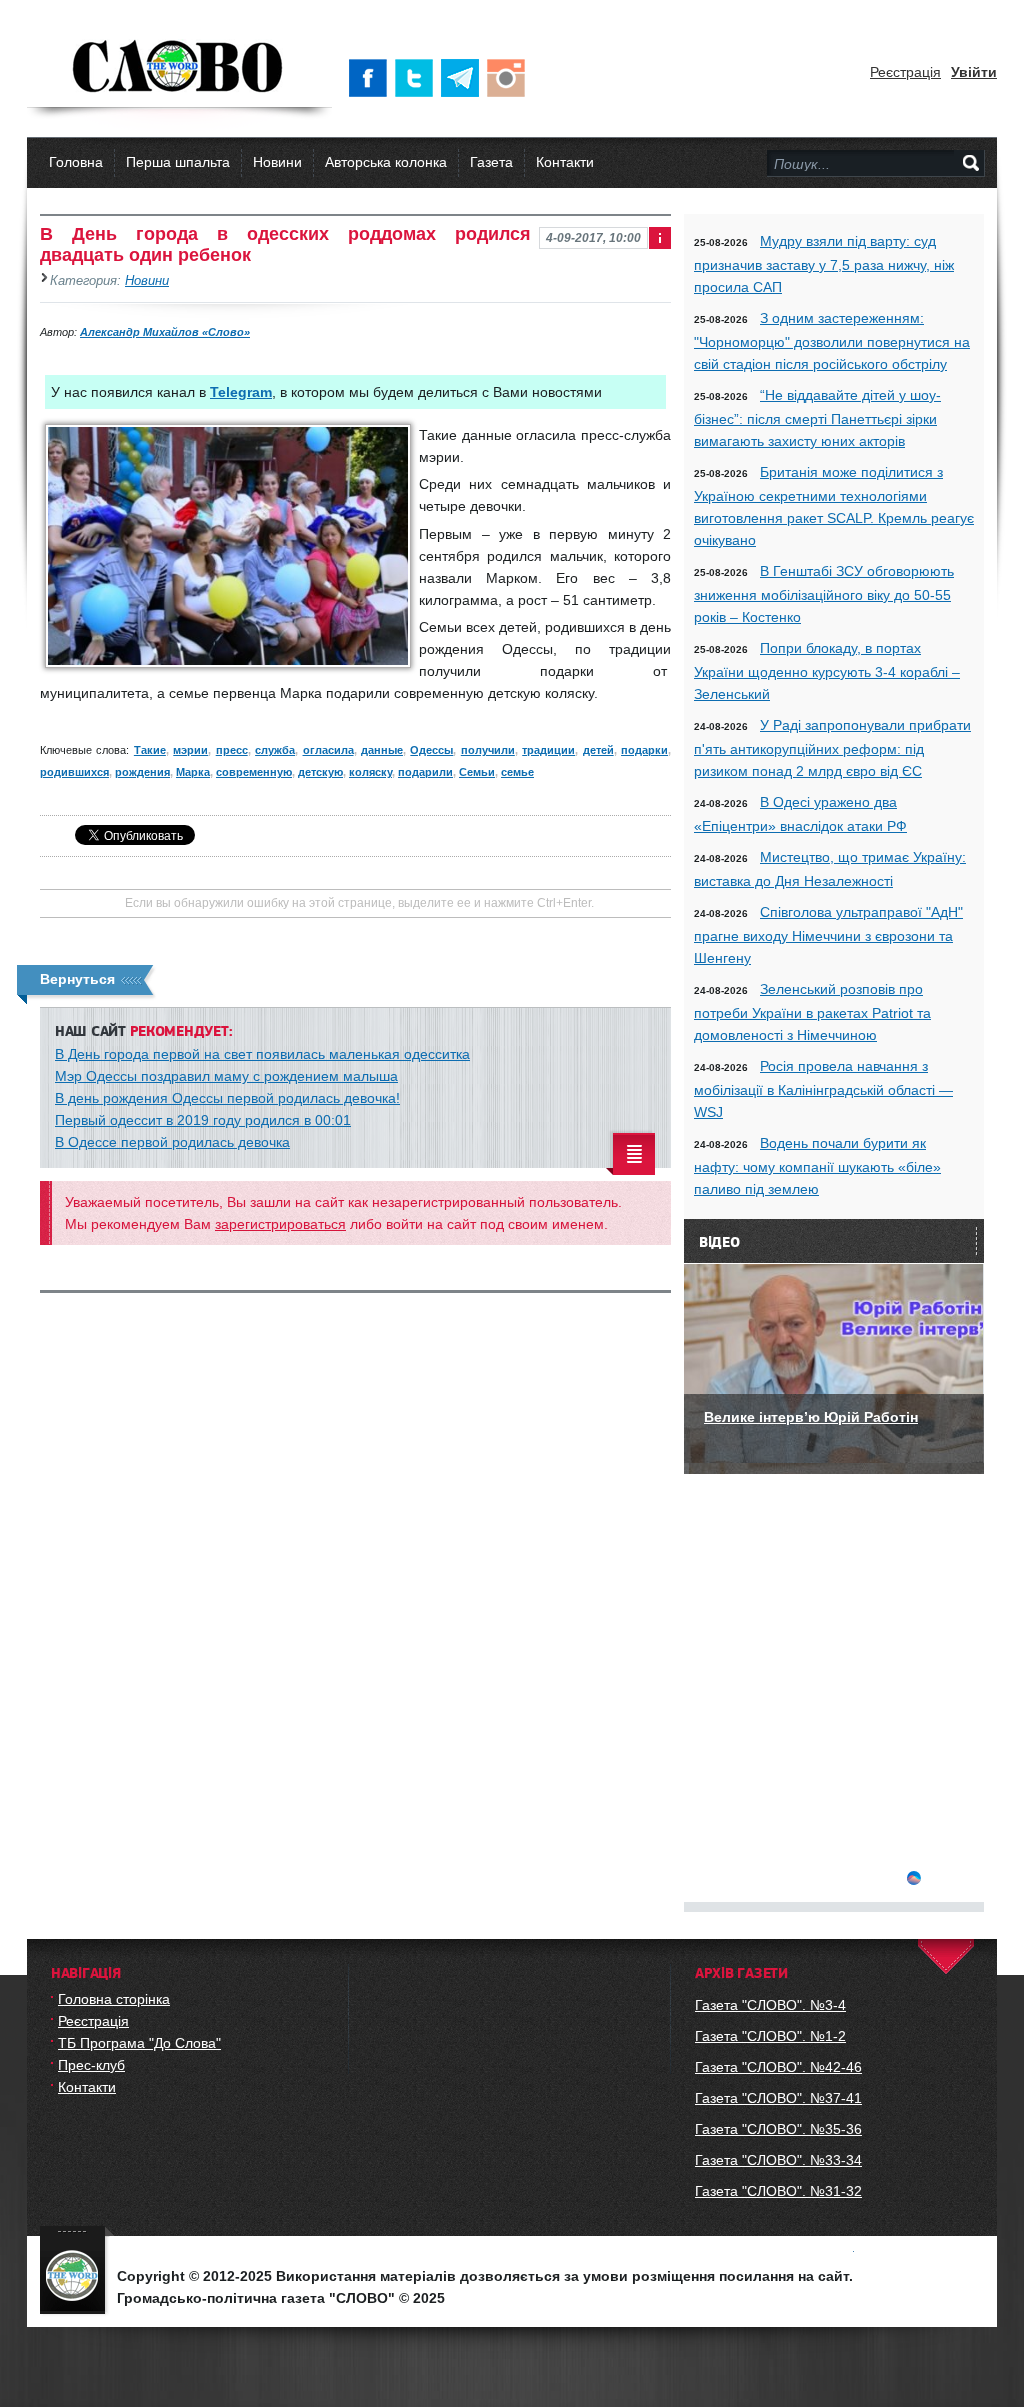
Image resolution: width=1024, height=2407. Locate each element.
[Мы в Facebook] (372, 78)
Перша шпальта (178, 162)
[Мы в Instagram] (510, 78)
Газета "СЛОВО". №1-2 (770, 2036)
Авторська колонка (386, 162)
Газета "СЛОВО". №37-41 (778, 2098)
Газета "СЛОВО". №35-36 (778, 2129)
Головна (76, 162)
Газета (491, 162)
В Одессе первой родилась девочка (172, 1142)
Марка (193, 772)
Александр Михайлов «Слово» (165, 332)
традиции (548, 750)
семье (517, 772)
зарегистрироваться (280, 1224)
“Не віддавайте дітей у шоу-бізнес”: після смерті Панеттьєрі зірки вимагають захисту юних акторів (817, 418)
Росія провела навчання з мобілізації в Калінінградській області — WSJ (823, 1089)
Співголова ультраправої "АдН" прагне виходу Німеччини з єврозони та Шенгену (828, 935)
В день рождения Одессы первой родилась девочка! (227, 1098)
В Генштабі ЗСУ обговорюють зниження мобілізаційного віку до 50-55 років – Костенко (824, 594)
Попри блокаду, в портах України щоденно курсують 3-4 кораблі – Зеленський (827, 671)
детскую (320, 772)
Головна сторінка (114, 1999)
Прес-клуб (91, 2065)
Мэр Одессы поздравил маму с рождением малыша (226, 1076)
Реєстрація (905, 72)
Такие (150, 750)
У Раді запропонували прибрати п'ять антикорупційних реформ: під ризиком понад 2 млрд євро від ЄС (832, 748)
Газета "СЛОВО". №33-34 (778, 2160)
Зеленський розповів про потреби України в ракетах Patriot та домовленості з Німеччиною (812, 1012)
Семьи (477, 772)
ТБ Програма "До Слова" (139, 2043)
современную (254, 772)
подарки (644, 750)
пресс (232, 750)
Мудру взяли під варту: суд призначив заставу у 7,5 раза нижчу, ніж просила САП (824, 264)
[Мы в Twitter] (418, 78)
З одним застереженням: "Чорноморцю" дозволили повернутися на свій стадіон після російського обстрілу (832, 341)
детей (598, 750)
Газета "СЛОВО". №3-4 (770, 2005)
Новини (277, 162)
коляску (370, 772)
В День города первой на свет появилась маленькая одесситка (262, 1054)
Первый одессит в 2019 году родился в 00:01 (203, 1120)
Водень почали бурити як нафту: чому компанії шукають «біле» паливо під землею (817, 1166)
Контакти (565, 162)
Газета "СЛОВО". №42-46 (778, 2067)
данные (382, 750)
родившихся (74, 772)
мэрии (190, 750)
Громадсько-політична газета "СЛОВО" (179, 68)
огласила (328, 750)
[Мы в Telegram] (464, 78)
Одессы (431, 750)
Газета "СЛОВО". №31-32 (778, 2191)
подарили (425, 772)
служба (275, 750)
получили (488, 750)
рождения (142, 772)
